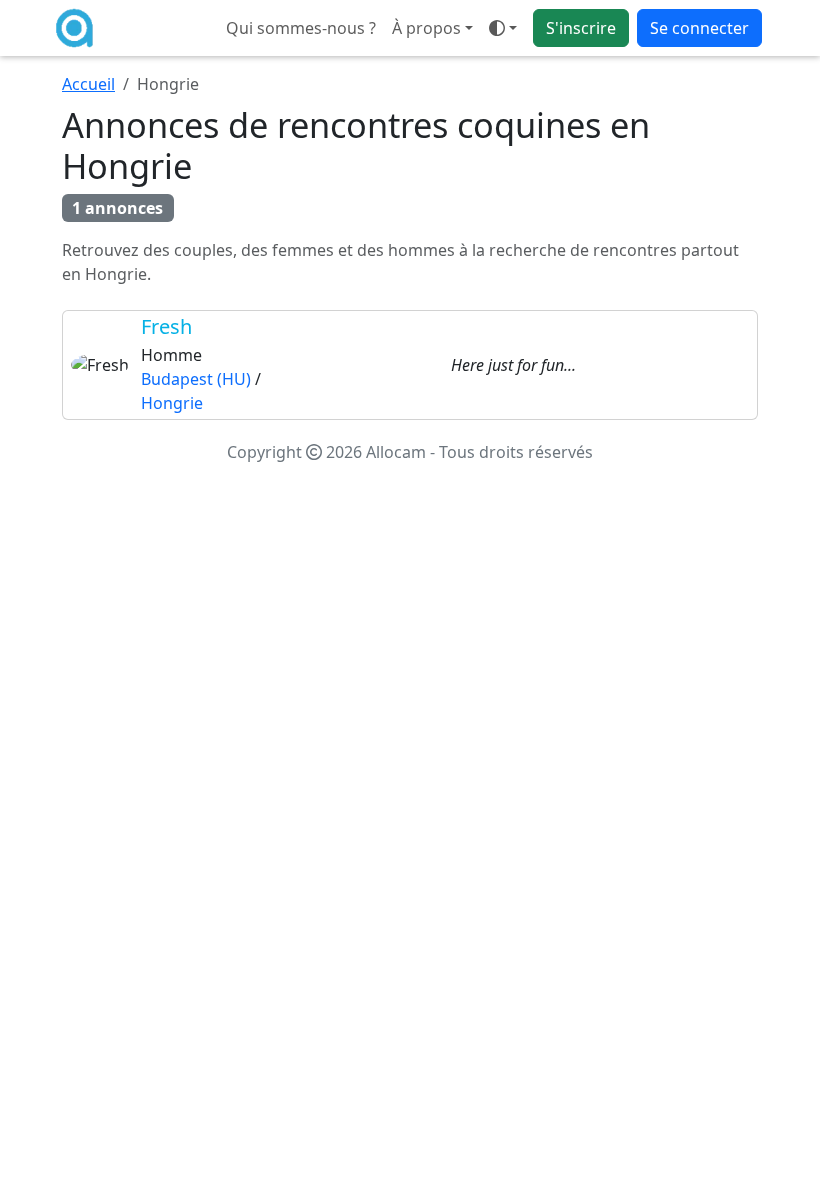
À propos (426, 28)
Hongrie (172, 403)
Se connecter (699, 28)
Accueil (88, 84)
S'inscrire (581, 28)
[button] (503, 28)
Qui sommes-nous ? (301, 28)
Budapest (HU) (196, 379)
